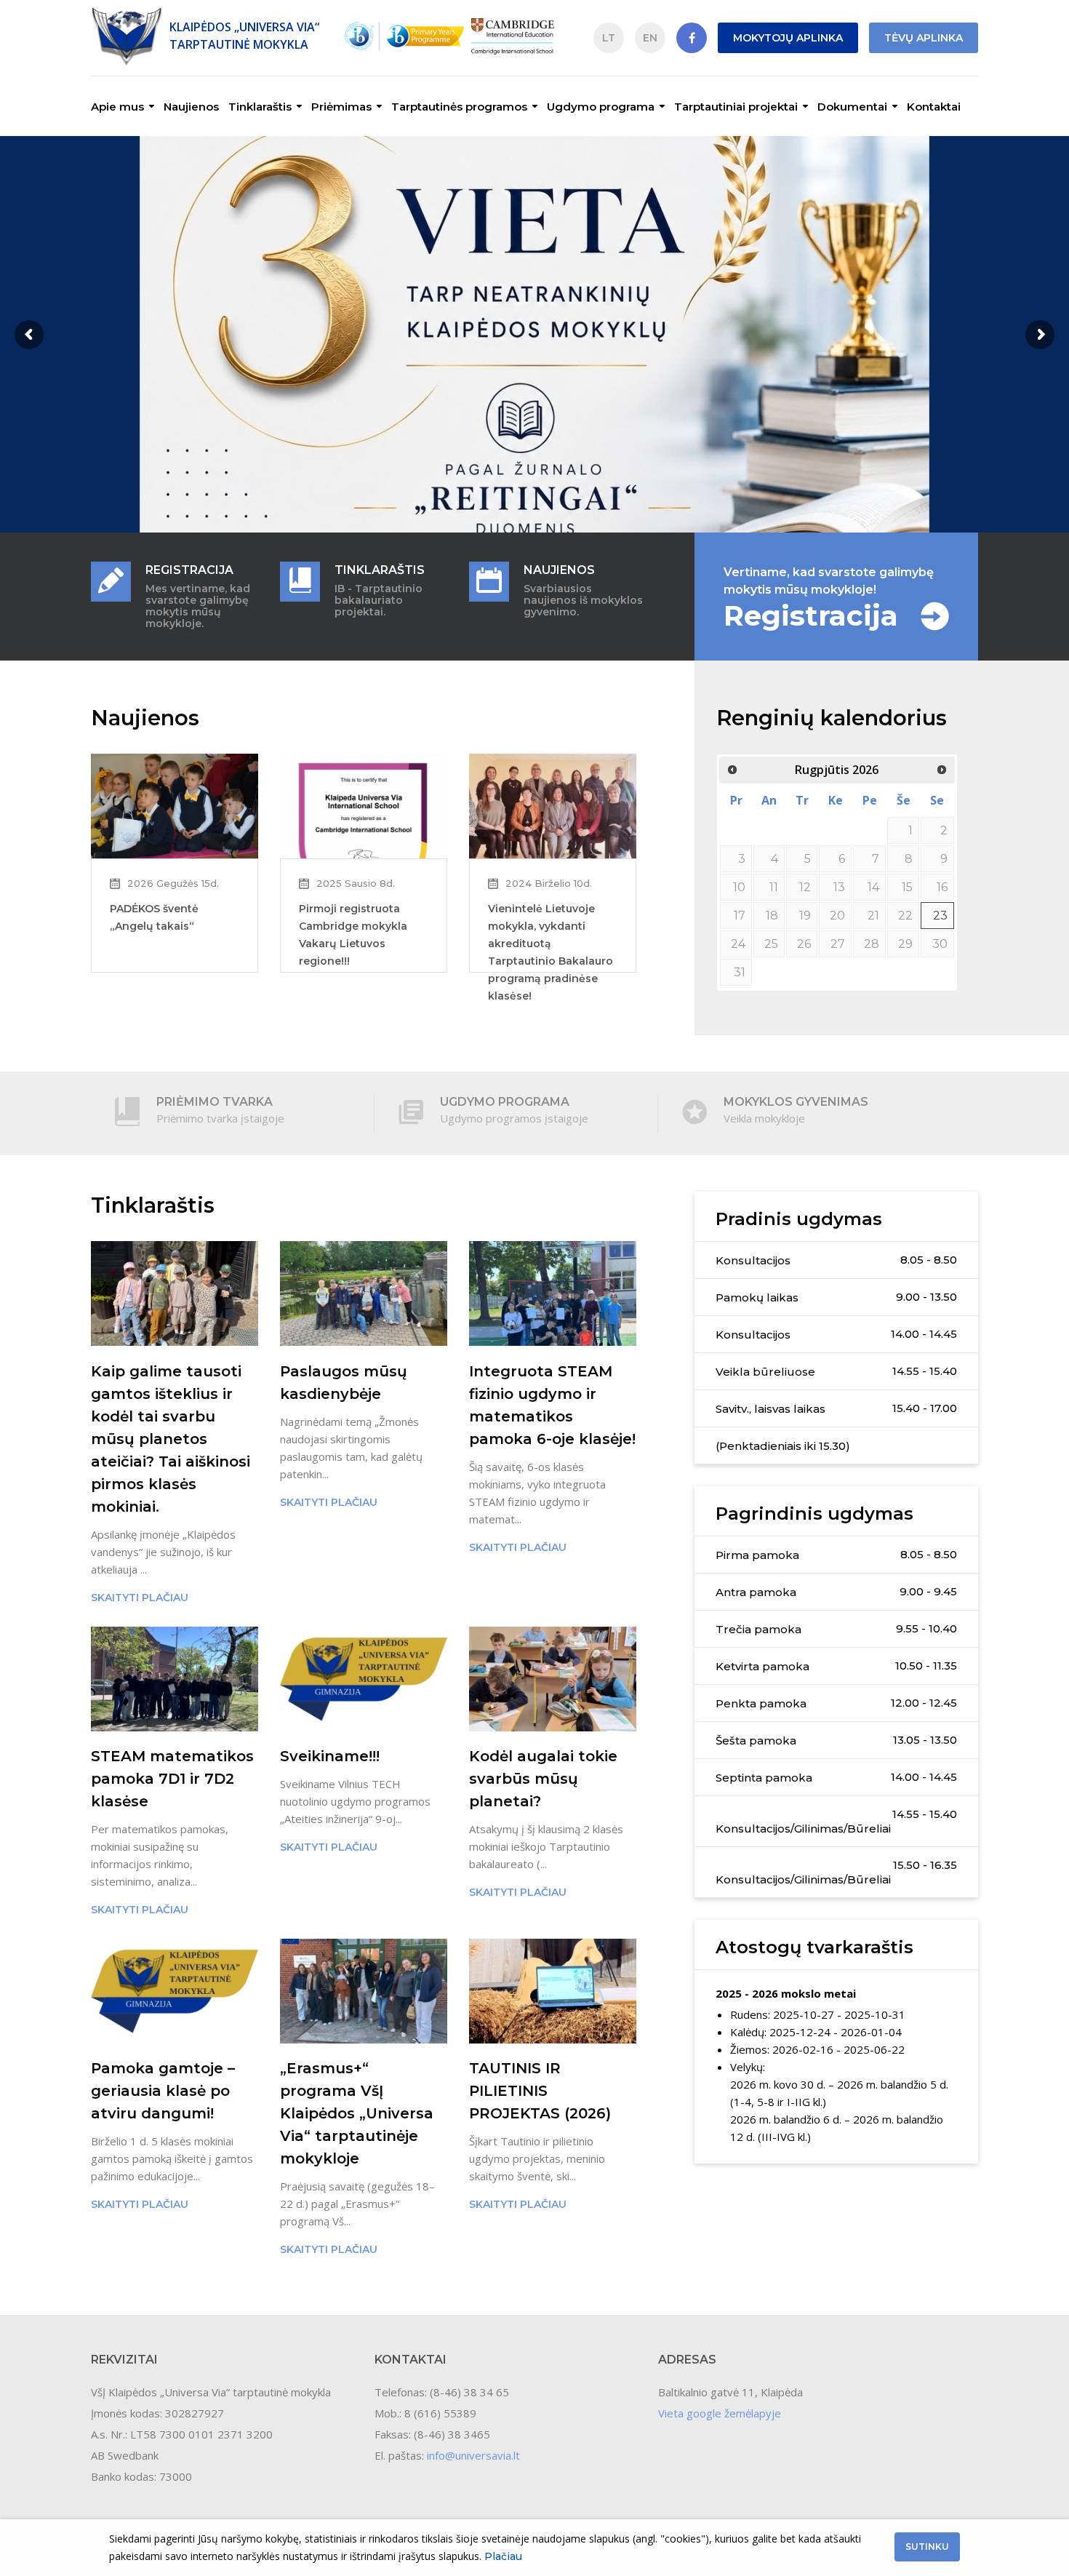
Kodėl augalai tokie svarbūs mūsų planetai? (543, 1779)
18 (772, 916)
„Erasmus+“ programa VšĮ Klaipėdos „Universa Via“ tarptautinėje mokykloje (357, 2113)
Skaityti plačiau (140, 1598)
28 (872, 944)
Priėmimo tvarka (215, 1102)
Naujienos (191, 107)
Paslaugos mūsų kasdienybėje (344, 1383)
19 (805, 916)
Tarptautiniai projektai (736, 107)
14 (873, 887)
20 (837, 916)
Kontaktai (934, 107)
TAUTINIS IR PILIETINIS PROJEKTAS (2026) (540, 2091)
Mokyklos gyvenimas (796, 1102)
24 (738, 944)
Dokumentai (852, 107)
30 (940, 944)
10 (739, 887)
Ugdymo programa (601, 107)
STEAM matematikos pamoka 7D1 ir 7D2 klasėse (172, 1779)
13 (839, 887)
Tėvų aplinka (924, 38)
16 (942, 887)
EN (650, 38)
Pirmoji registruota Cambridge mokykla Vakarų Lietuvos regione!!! (353, 935)
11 (774, 887)
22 (905, 916)
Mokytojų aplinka (788, 38)
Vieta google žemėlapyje (720, 2413)
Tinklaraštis (260, 107)
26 (804, 944)
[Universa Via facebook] (692, 38)
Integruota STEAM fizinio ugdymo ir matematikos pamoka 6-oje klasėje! (552, 1405)
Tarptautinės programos (459, 107)
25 (771, 944)
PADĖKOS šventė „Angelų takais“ (154, 917)
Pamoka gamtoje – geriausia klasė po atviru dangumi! (163, 2091)
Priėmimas (341, 107)
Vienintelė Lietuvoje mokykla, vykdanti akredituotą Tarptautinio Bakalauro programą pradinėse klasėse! (550, 952)
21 (873, 916)
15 (907, 887)
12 (805, 887)
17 (740, 916)
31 (740, 972)
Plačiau (503, 2556)
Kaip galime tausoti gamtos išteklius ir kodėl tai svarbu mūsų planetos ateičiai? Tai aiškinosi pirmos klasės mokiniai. (171, 1439)
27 (838, 944)
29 (905, 944)
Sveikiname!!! (330, 1756)
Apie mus (117, 107)
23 (940, 916)
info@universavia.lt (473, 2455)
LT (609, 38)
